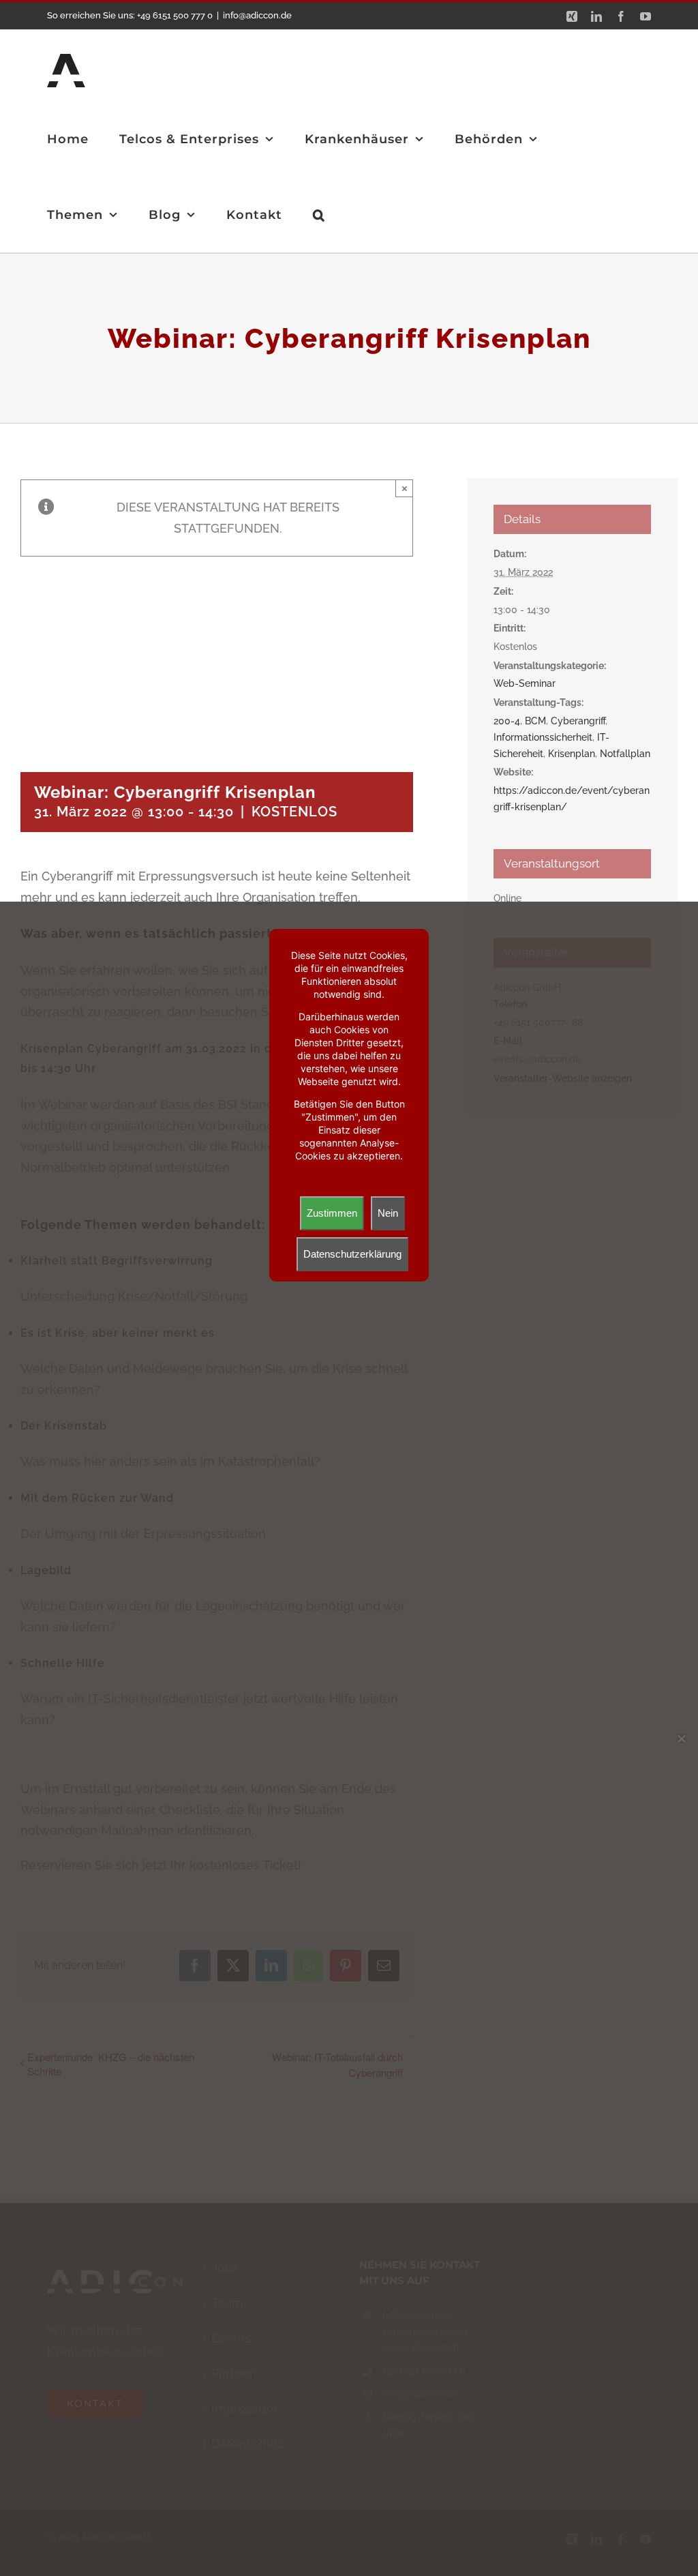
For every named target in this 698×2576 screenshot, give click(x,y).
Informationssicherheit (543, 737)
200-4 (507, 721)
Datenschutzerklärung (352, 1254)
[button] (319, 214)
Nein (388, 1213)
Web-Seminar (525, 683)
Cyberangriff (578, 721)
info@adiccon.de (257, 15)
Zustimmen (332, 1213)
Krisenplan (572, 754)
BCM (535, 721)
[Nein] (681, 1738)
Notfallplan (625, 754)
